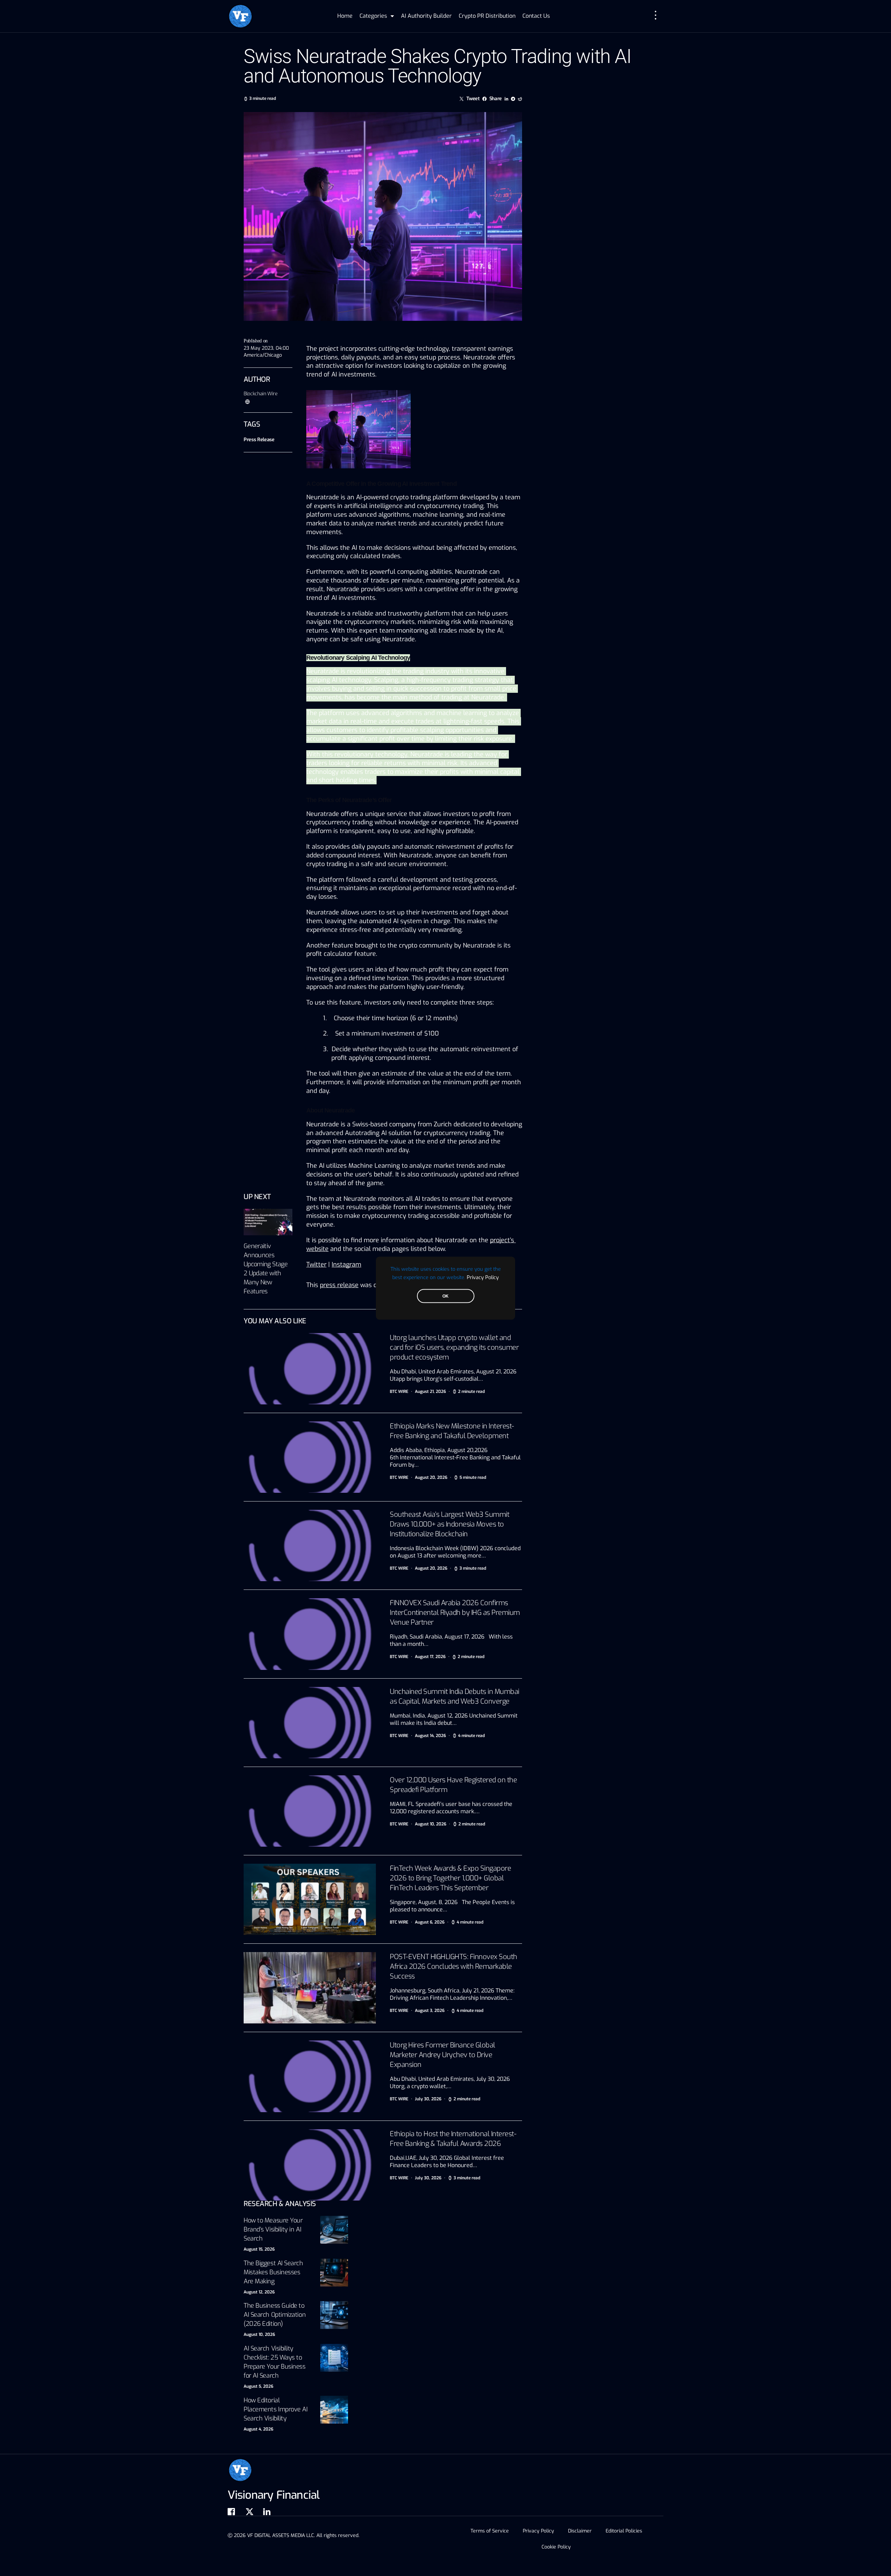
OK (445, 1296)
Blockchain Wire (261, 394)
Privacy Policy (483, 1277)
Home (345, 16)
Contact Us (536, 16)
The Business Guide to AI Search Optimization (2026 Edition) (275, 2315)
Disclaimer (580, 2531)
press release (339, 1285)
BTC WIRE (399, 1392)
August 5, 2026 (258, 2386)
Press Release (259, 440)
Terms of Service (490, 2531)
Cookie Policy (556, 2547)
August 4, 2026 (258, 2429)
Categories (373, 16)
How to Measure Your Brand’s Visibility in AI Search (273, 2229)
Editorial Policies (624, 2531)
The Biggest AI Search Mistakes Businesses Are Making (273, 2272)
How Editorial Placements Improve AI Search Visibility (276, 2409)
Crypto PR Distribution (487, 16)
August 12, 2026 (259, 2292)
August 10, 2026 (259, 2335)
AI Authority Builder (426, 16)
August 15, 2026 (259, 2249)
